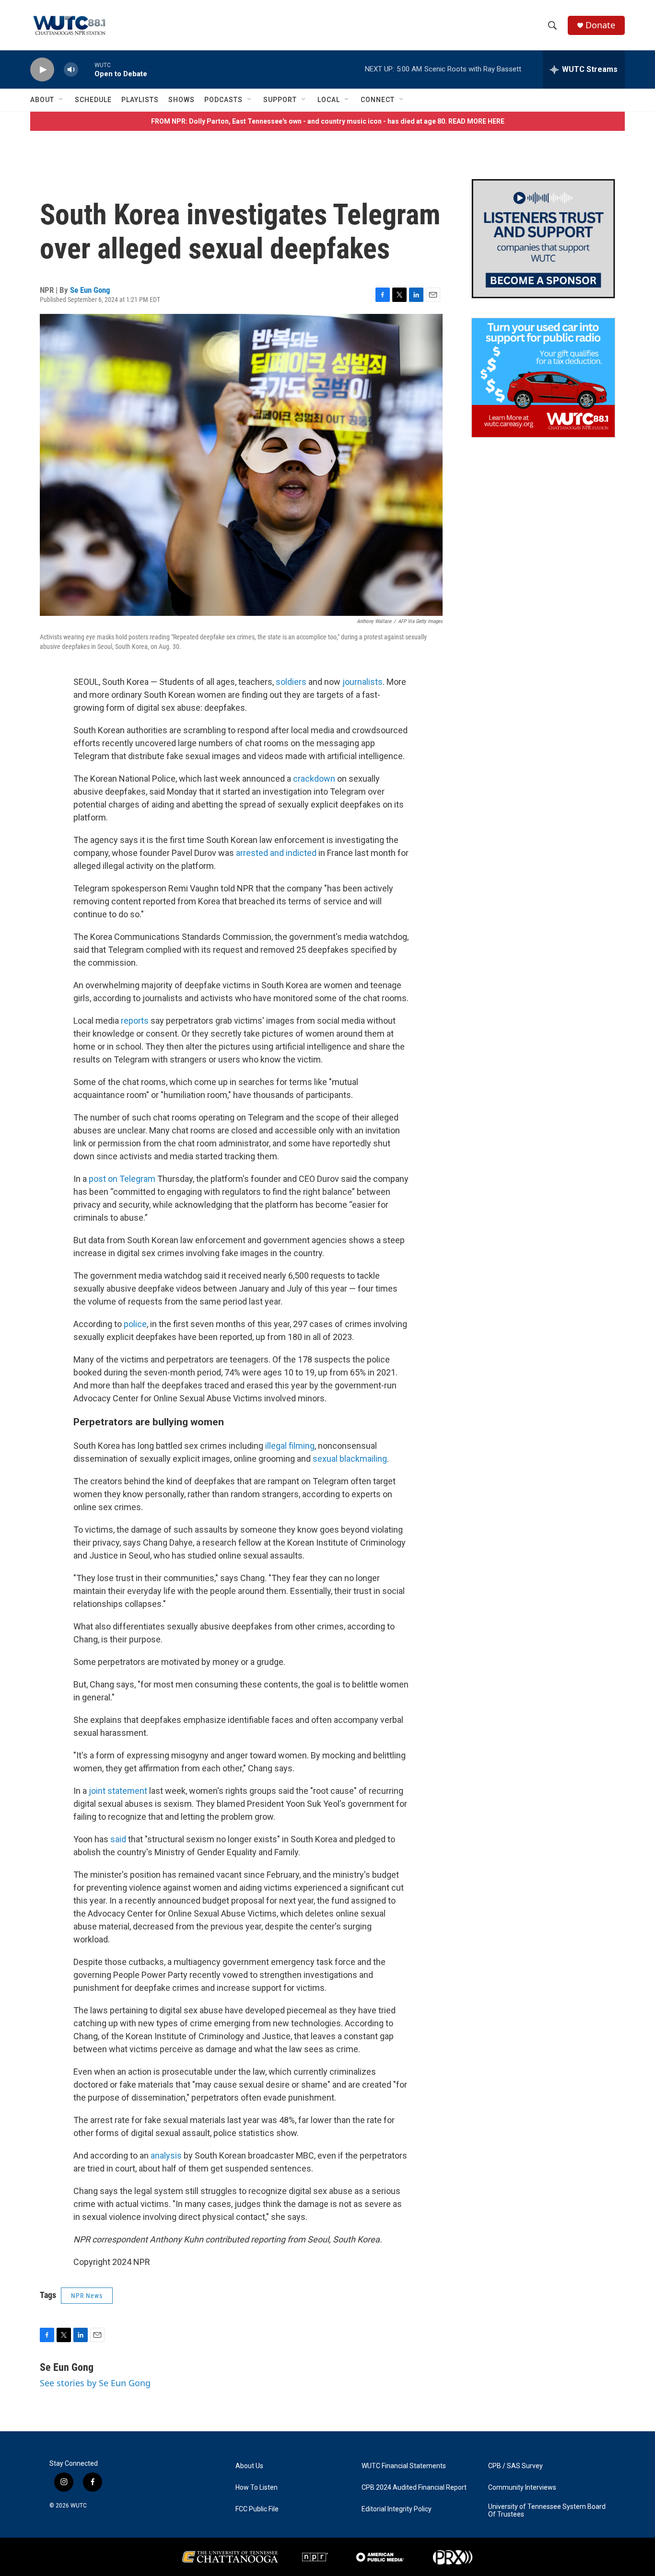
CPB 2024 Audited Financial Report (414, 2488)
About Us (249, 2466)
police (135, 1324)
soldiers (291, 682)
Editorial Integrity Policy (397, 2509)
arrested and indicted (276, 853)
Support (280, 100)
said (118, 1839)
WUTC (79, 2506)
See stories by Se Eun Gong (95, 2383)
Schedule (93, 100)
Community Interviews (522, 2488)
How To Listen (257, 2488)
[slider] (86, 69)
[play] (42, 70)
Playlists (140, 100)
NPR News (87, 2296)
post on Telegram (122, 1179)
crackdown (314, 779)
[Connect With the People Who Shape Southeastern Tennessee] (543, 239)
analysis (166, 2155)
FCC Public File (257, 2509)
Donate (600, 25)
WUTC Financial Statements (404, 2466)
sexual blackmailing (350, 1459)
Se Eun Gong (90, 290)
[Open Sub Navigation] (61, 100)
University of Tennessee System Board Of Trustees (547, 2511)
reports (135, 1021)
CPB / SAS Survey (515, 2466)
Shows (181, 100)
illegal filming (290, 1446)
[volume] (71, 70)
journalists (363, 682)
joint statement (118, 1791)
